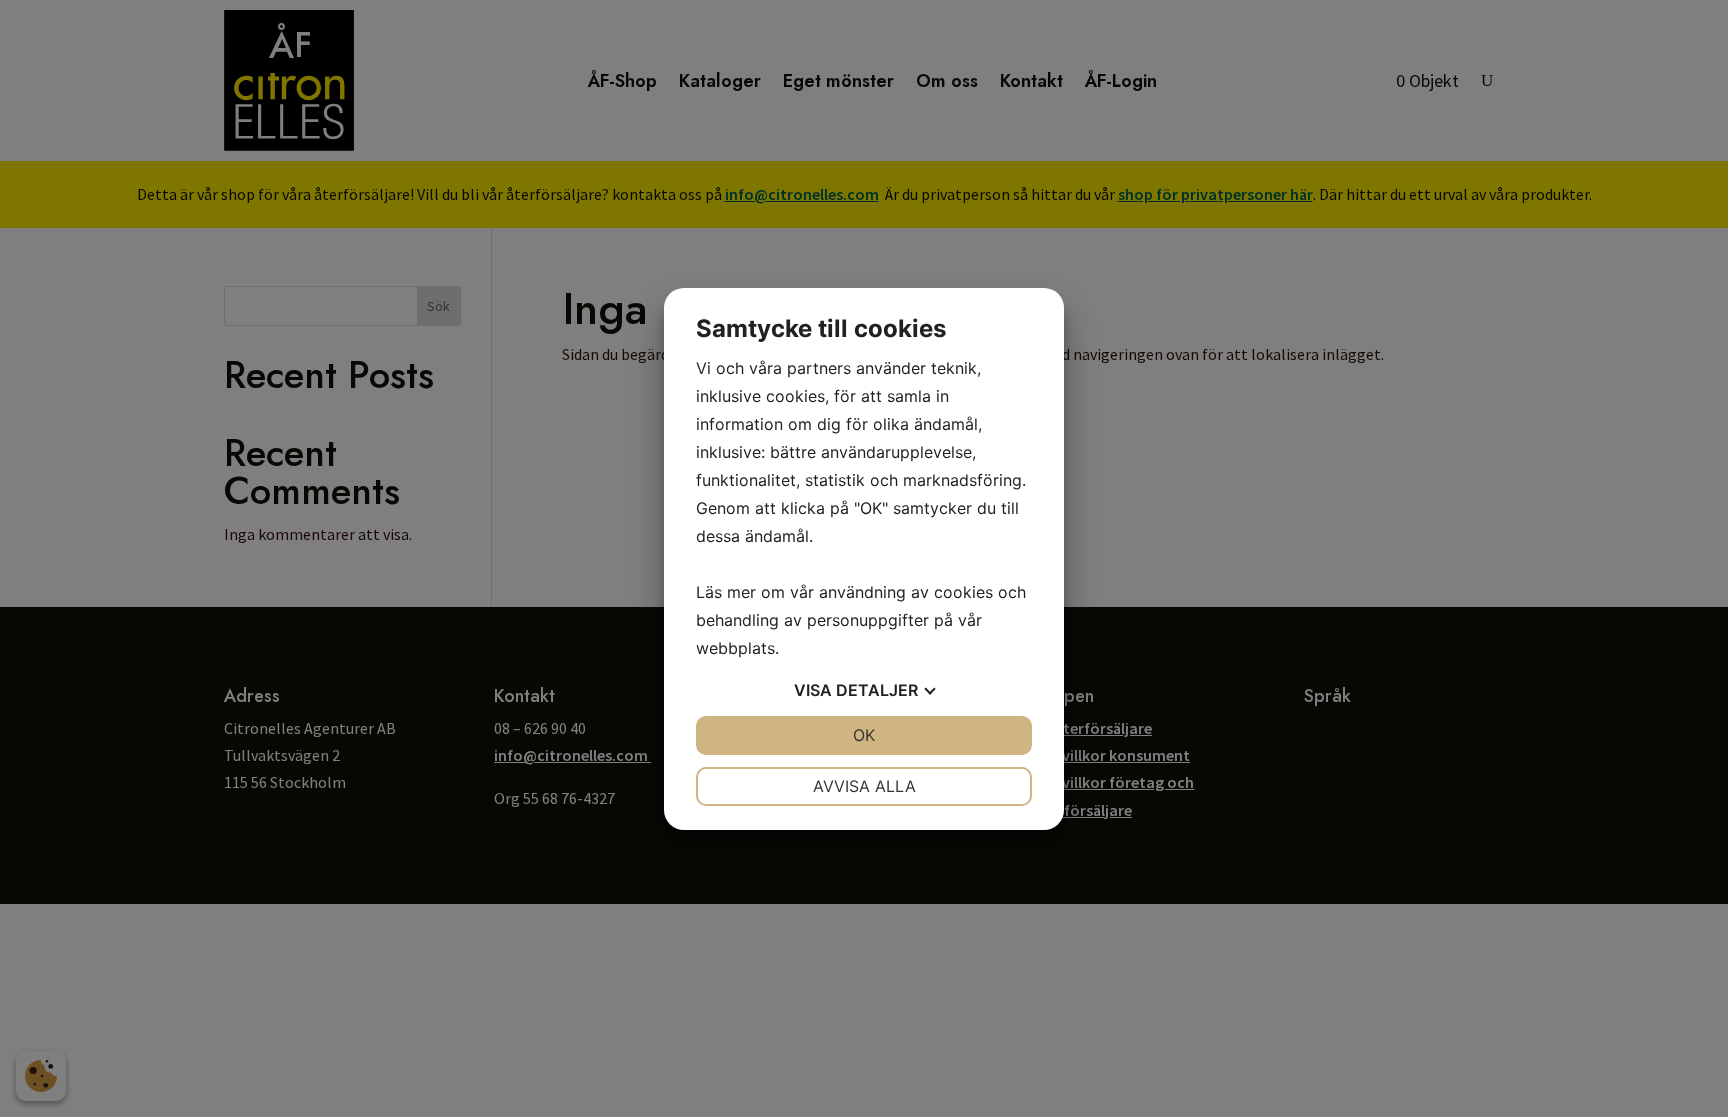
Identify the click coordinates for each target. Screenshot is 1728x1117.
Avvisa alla (864, 786)
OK (864, 735)
